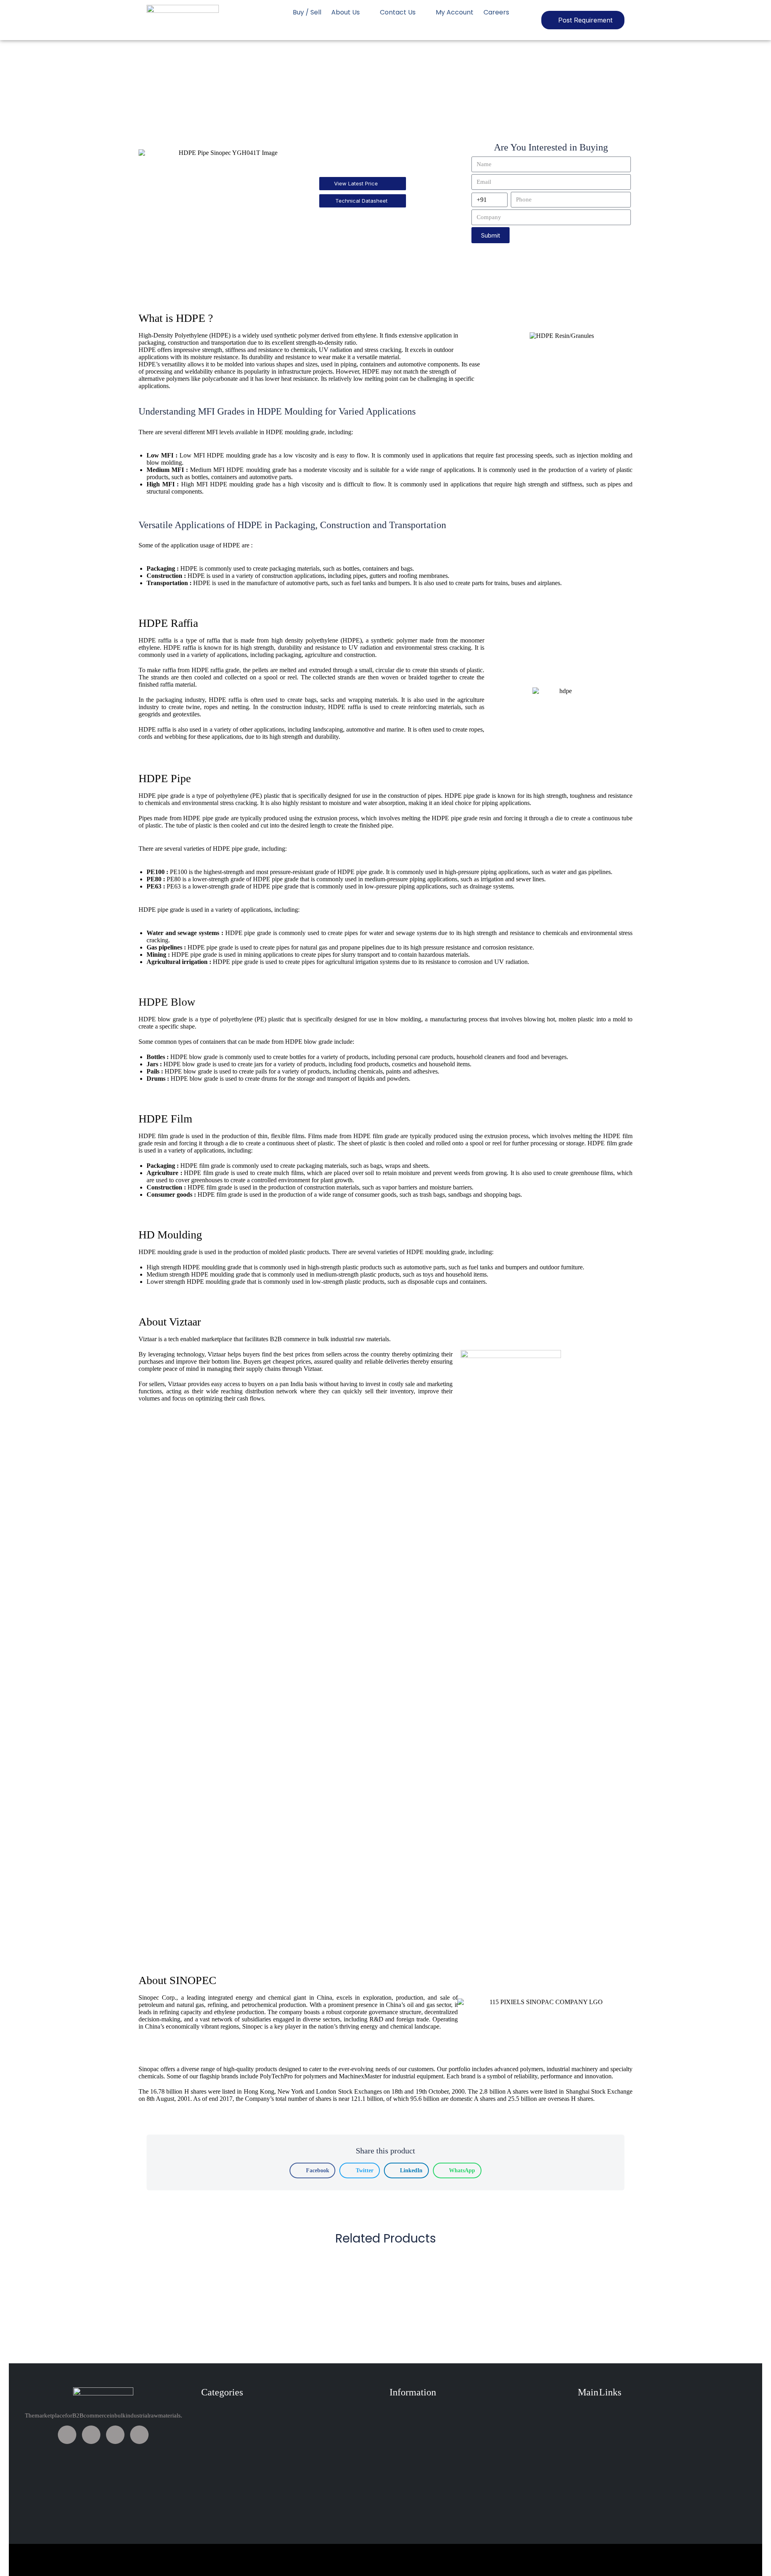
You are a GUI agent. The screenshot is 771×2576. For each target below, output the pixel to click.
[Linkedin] (115, 2435)
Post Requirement (585, 20)
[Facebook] (67, 2435)
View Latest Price (356, 183)
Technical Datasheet (361, 201)
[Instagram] (139, 2435)
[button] (312, 2170)
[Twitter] (91, 2435)
